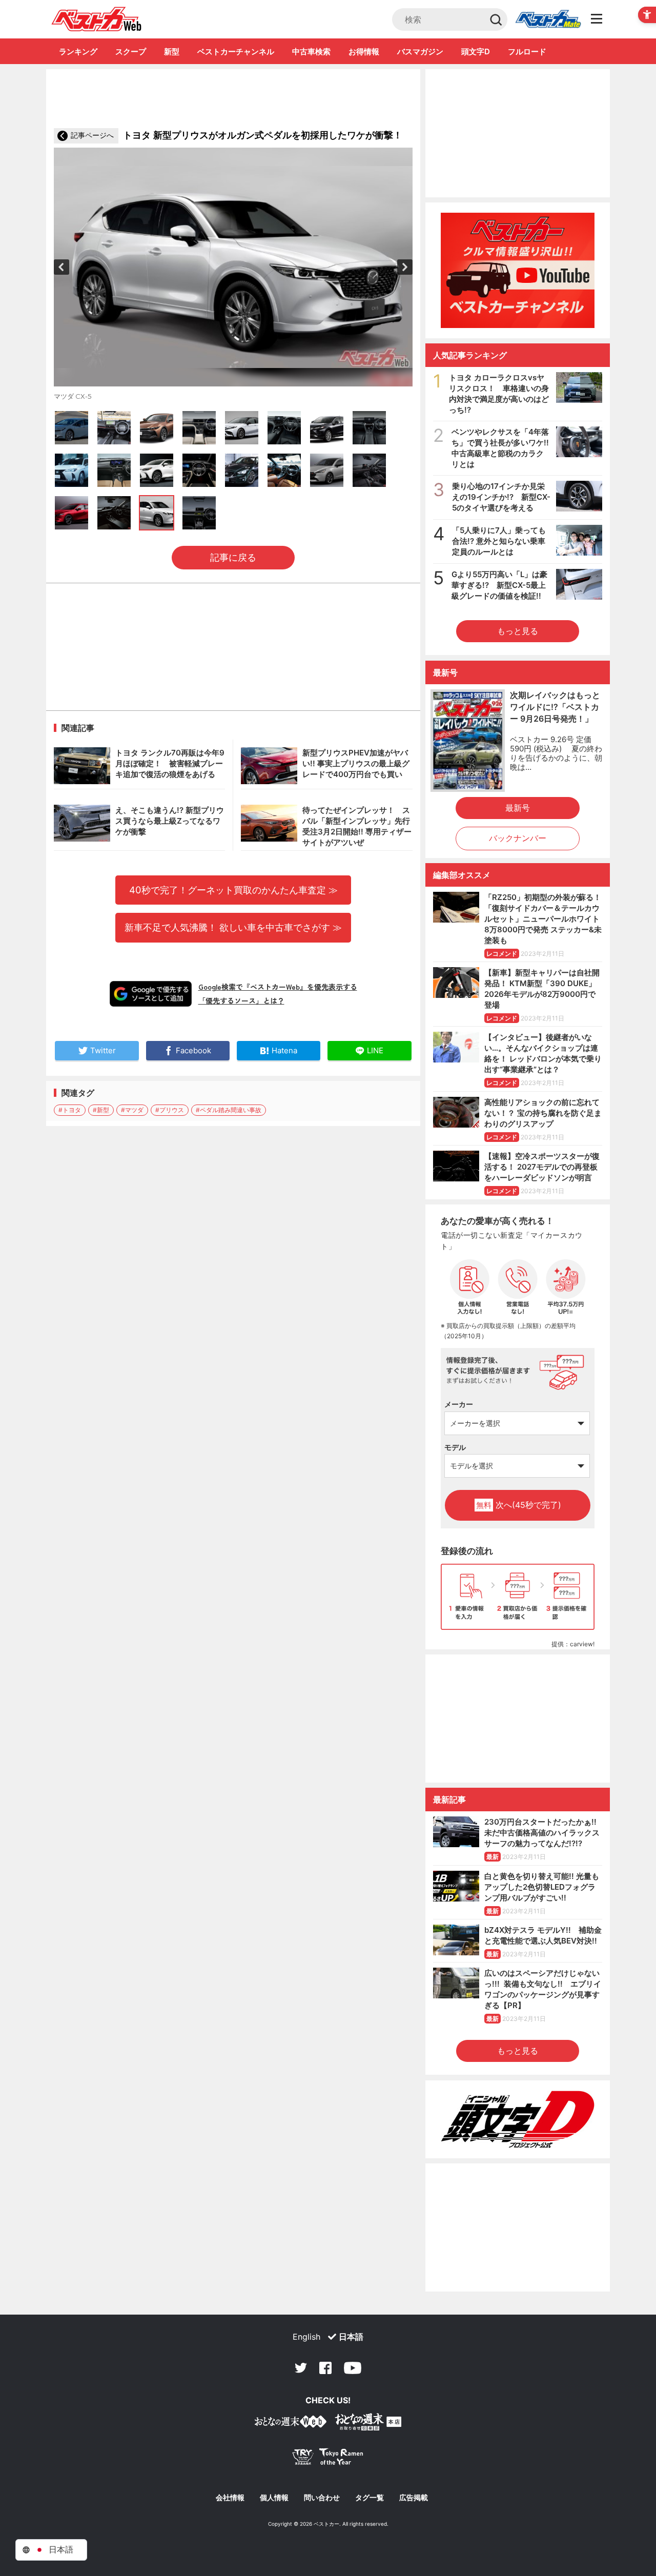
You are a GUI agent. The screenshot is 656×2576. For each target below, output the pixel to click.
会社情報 (230, 2498)
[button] (61, 267)
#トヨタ (70, 1110)
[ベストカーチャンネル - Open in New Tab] (518, 270)
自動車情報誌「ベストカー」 (97, 19)
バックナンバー (518, 838)
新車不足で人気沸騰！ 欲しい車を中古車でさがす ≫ (233, 927)
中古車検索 (311, 52)
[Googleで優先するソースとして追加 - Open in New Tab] (151, 994)
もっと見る (518, 631)
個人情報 (274, 2498)
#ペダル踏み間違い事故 (229, 1110)
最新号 (518, 808)
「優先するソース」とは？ (241, 1000)
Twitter (301, 2368)
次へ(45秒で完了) (519, 1505)
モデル (455, 1447)
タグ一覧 (370, 2498)
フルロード (527, 52)
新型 (172, 52)
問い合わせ (322, 2498)
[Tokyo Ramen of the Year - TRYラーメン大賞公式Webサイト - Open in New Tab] (328, 2459)
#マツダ (132, 1110)
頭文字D (476, 52)
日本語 (351, 2337)
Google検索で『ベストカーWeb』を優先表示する (278, 987)
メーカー (459, 1404)
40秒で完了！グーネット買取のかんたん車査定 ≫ (233, 890)
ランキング (78, 52)
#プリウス (170, 1110)
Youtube (353, 2368)
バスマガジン (420, 52)
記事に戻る (233, 557)
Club (548, 19)
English (306, 2337)
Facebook (325, 2368)
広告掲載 (414, 2498)
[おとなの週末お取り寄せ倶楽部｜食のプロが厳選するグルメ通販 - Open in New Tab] (291, 2424)
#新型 (101, 1110)
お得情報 (364, 52)
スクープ (131, 52)
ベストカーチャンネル (236, 52)
